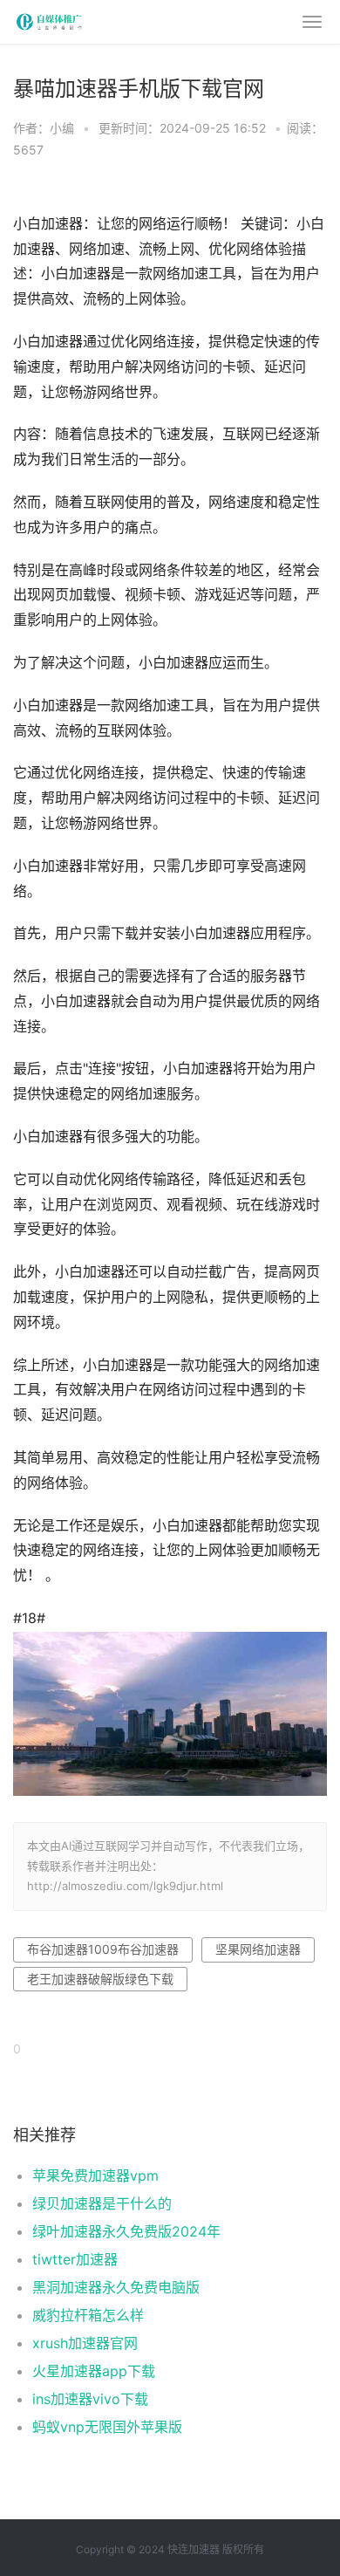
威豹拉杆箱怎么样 (88, 2315)
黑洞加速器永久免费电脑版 (116, 2287)
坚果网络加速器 (258, 1949)
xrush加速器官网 (85, 2343)
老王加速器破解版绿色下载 (100, 1979)
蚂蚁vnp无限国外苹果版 (107, 2427)
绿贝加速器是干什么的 (102, 2203)
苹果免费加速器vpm (95, 2175)
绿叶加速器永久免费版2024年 (126, 2231)
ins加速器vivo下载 (90, 2399)
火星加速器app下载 (94, 2371)
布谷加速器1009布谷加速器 (103, 1949)
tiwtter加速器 (75, 2259)
